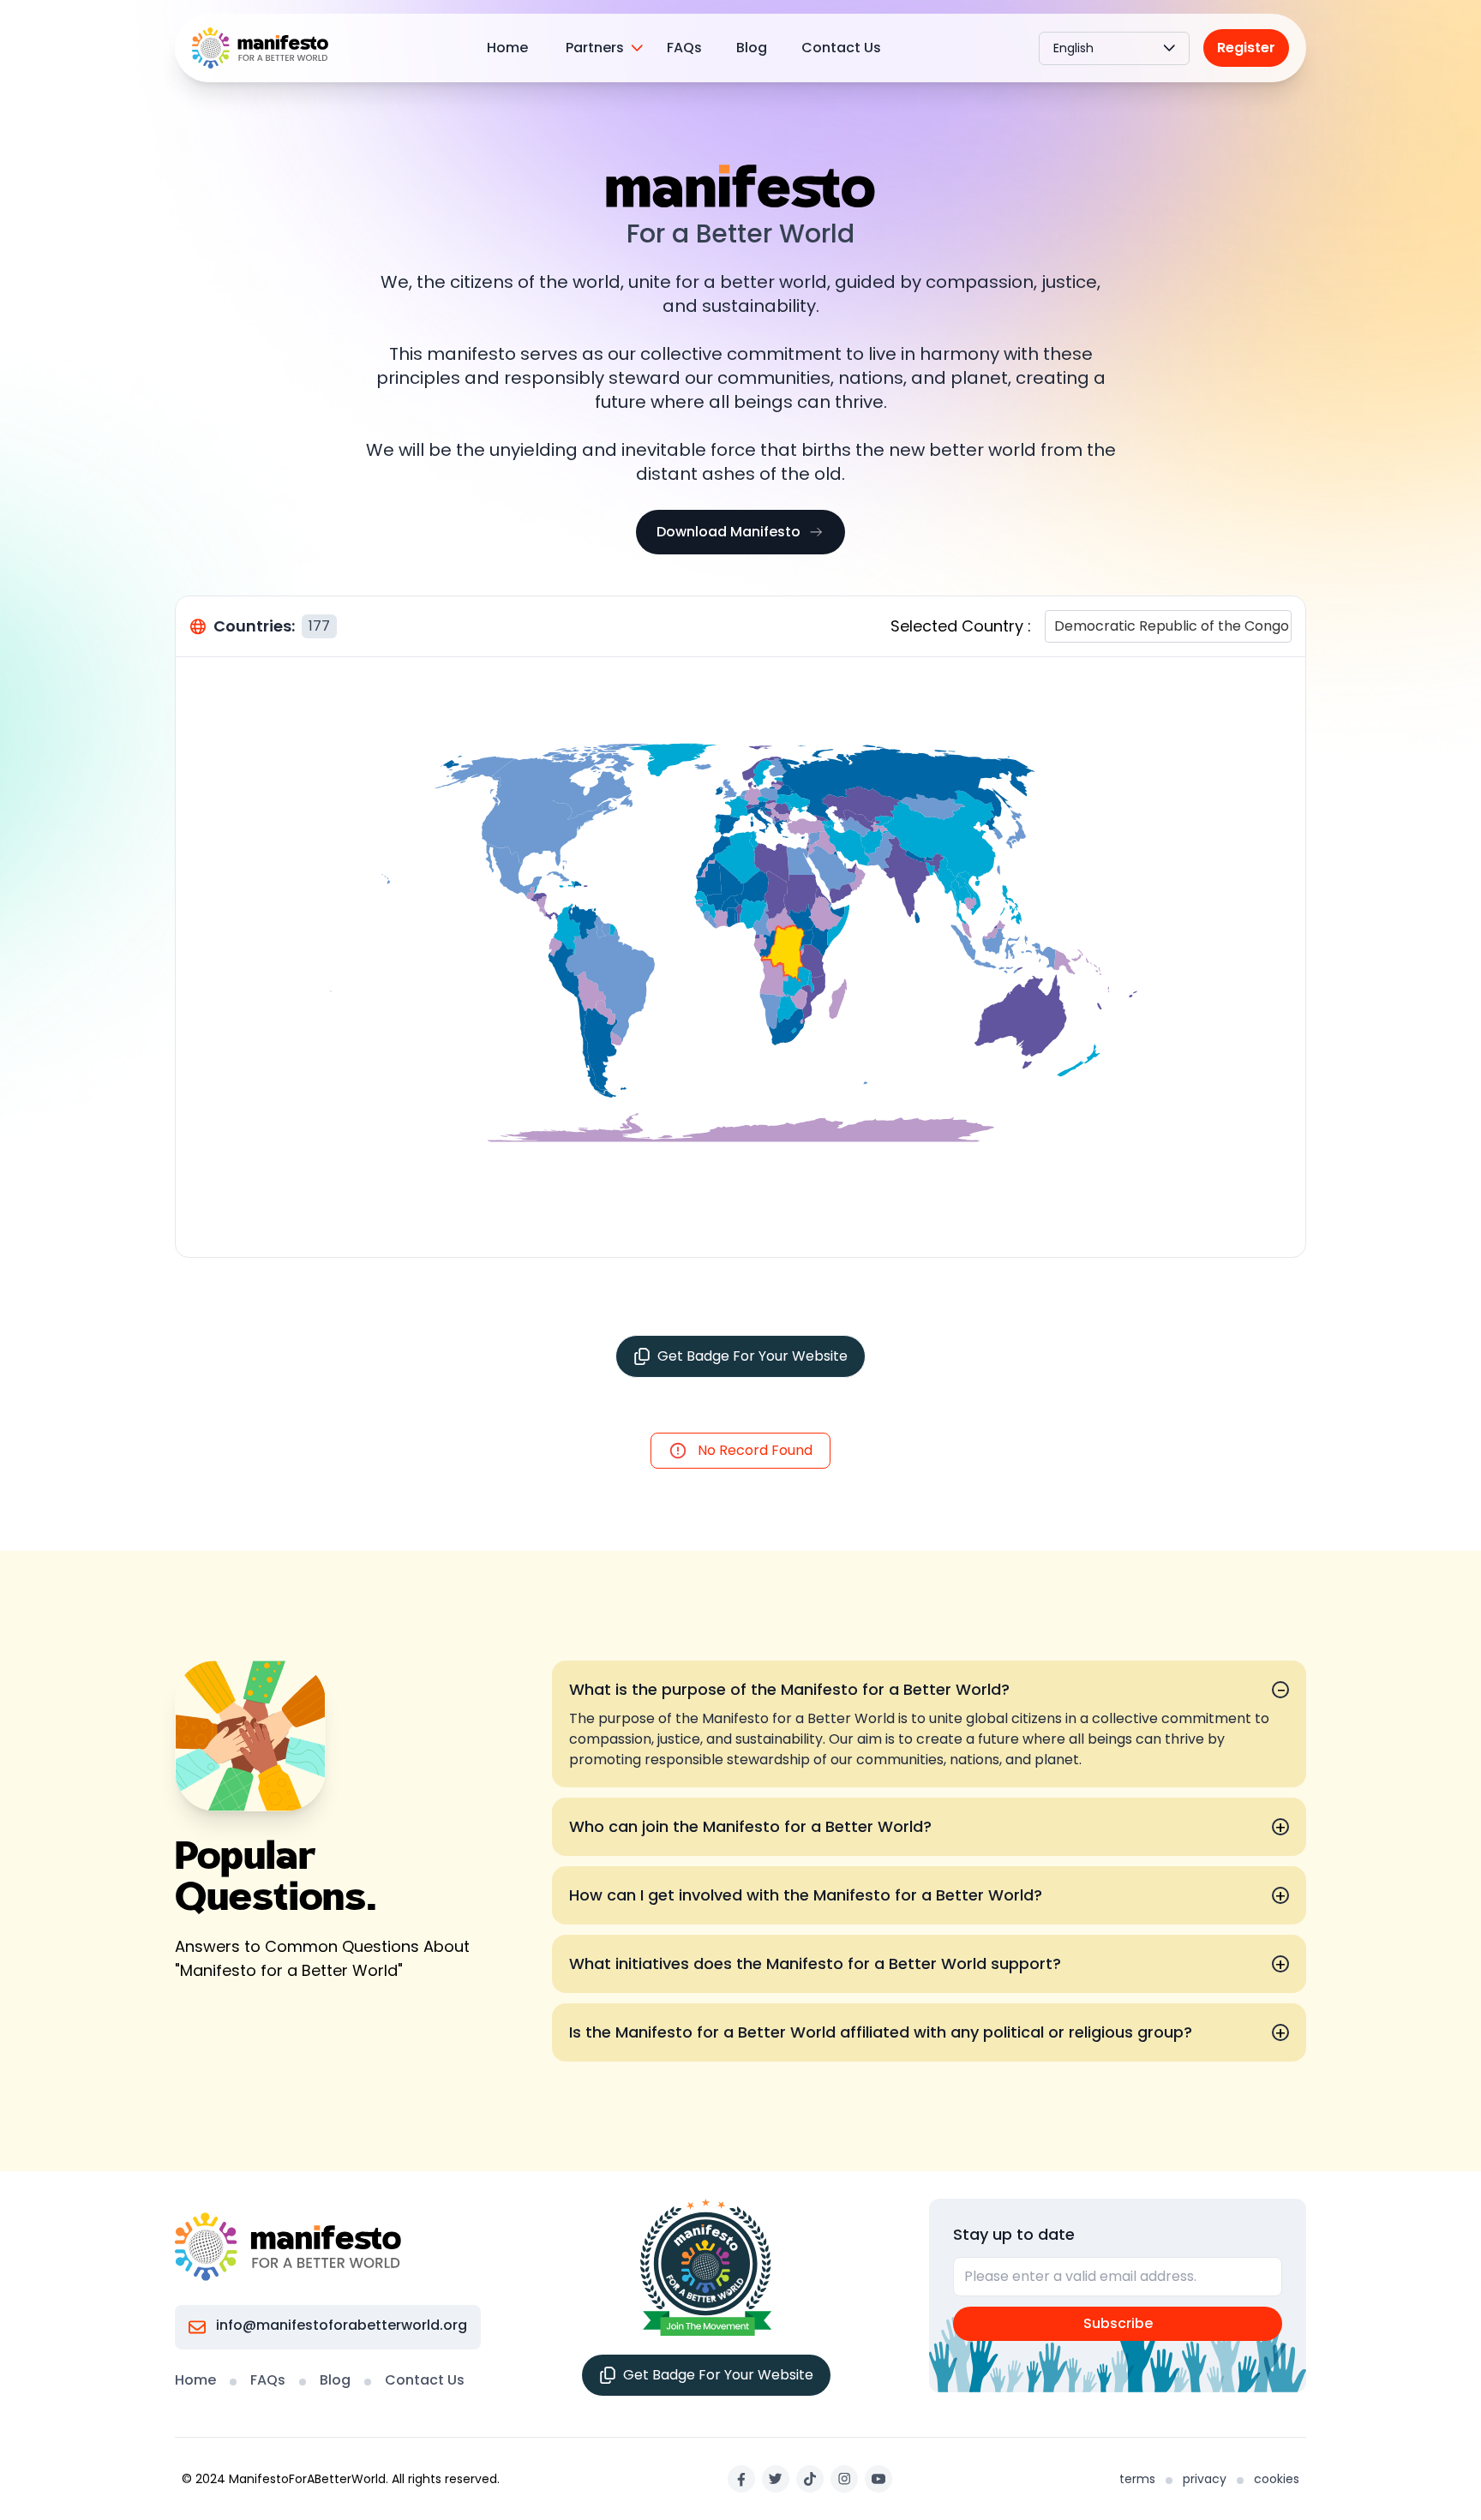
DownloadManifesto (729, 532)
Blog (752, 48)
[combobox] (1056, 626)
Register (1246, 48)
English (1073, 48)
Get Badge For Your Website (752, 1356)
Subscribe (1118, 2323)
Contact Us (841, 48)
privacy (1205, 2479)
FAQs (684, 48)
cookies (1277, 2479)
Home (507, 48)
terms (1137, 2479)
